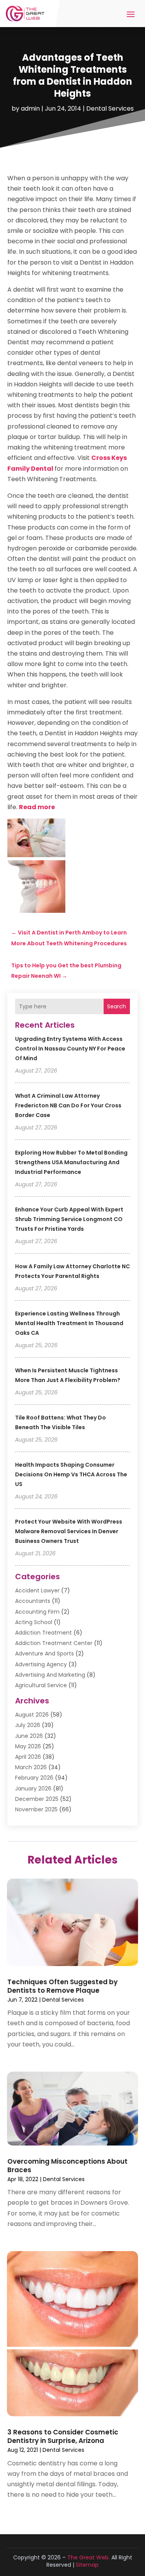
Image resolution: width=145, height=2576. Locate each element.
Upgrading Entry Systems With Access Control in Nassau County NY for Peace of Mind (70, 1049)
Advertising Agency (41, 1664)
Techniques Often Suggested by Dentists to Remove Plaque (62, 1986)
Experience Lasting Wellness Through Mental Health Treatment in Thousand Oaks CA (69, 1323)
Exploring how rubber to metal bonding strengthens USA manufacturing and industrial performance (71, 1162)
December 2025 (37, 1799)
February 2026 (34, 1778)
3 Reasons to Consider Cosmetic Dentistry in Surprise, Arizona (63, 2436)
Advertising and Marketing (50, 1675)
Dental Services (110, 108)
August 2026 (32, 1715)
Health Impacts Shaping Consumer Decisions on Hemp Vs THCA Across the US (71, 1474)
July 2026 (28, 1725)
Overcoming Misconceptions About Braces (67, 2166)
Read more (37, 807)
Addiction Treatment (43, 1633)
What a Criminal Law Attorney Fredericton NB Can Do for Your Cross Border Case (68, 1105)
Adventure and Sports (44, 1654)
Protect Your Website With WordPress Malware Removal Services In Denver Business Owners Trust (69, 1531)
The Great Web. (89, 2557)
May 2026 (28, 1746)
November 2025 (36, 1809)
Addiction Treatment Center (54, 1643)
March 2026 (31, 1767)
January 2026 (33, 1789)
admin (30, 108)
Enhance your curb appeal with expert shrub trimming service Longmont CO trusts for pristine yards (69, 1219)
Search (117, 1006)
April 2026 (28, 1757)
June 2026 (29, 1736)
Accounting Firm (37, 1612)
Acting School (34, 1622)
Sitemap (87, 2565)
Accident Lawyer (37, 1590)
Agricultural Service (41, 1685)
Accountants (33, 1601)
